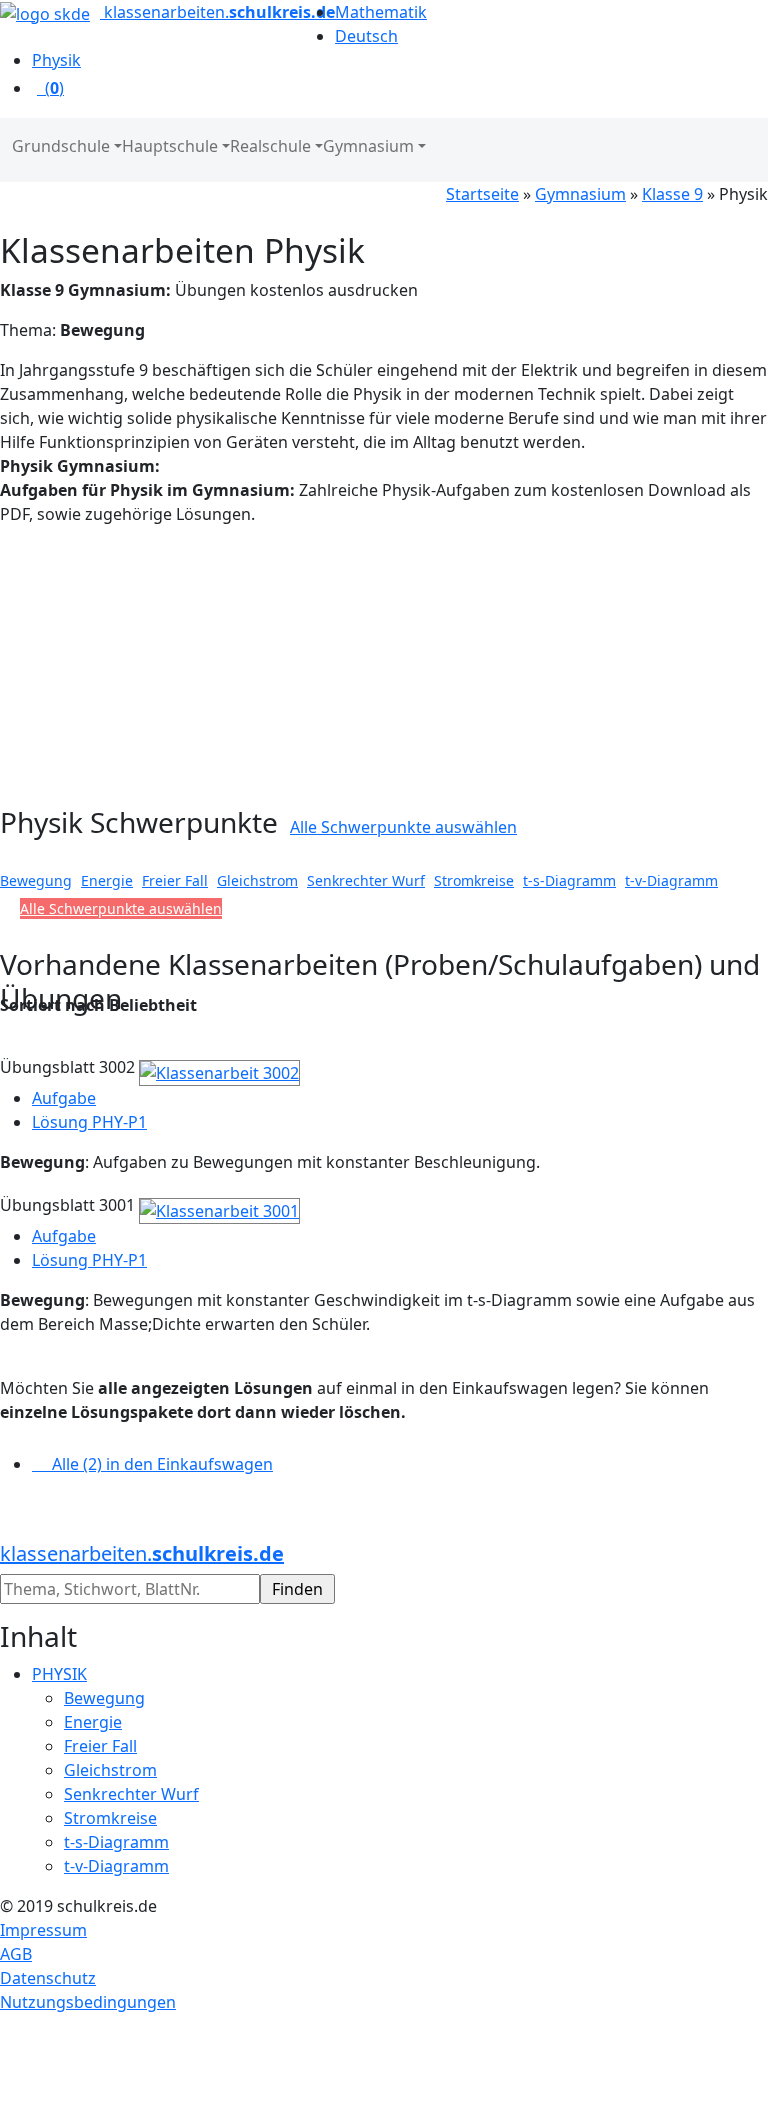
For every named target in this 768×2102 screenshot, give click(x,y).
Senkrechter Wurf (366, 880)
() (50, 88)
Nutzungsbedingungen (88, 2002)
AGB (16, 1954)
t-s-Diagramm (569, 880)
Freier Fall (175, 880)
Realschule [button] (270, 146)
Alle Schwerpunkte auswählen (403, 827)
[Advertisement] (179, 666)
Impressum (43, 1930)
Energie (107, 880)
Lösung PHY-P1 (89, 1122)
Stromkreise (474, 880)
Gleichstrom (257, 880)
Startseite (482, 194)
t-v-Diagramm (671, 880)
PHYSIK (59, 1674)
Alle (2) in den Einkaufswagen (152, 1464)
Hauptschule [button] (170, 146)
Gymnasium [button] (368, 146)
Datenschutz (48, 1978)
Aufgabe (64, 1098)
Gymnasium (580, 194)
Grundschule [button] (61, 146)
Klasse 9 (672, 194)
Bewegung (36, 880)
